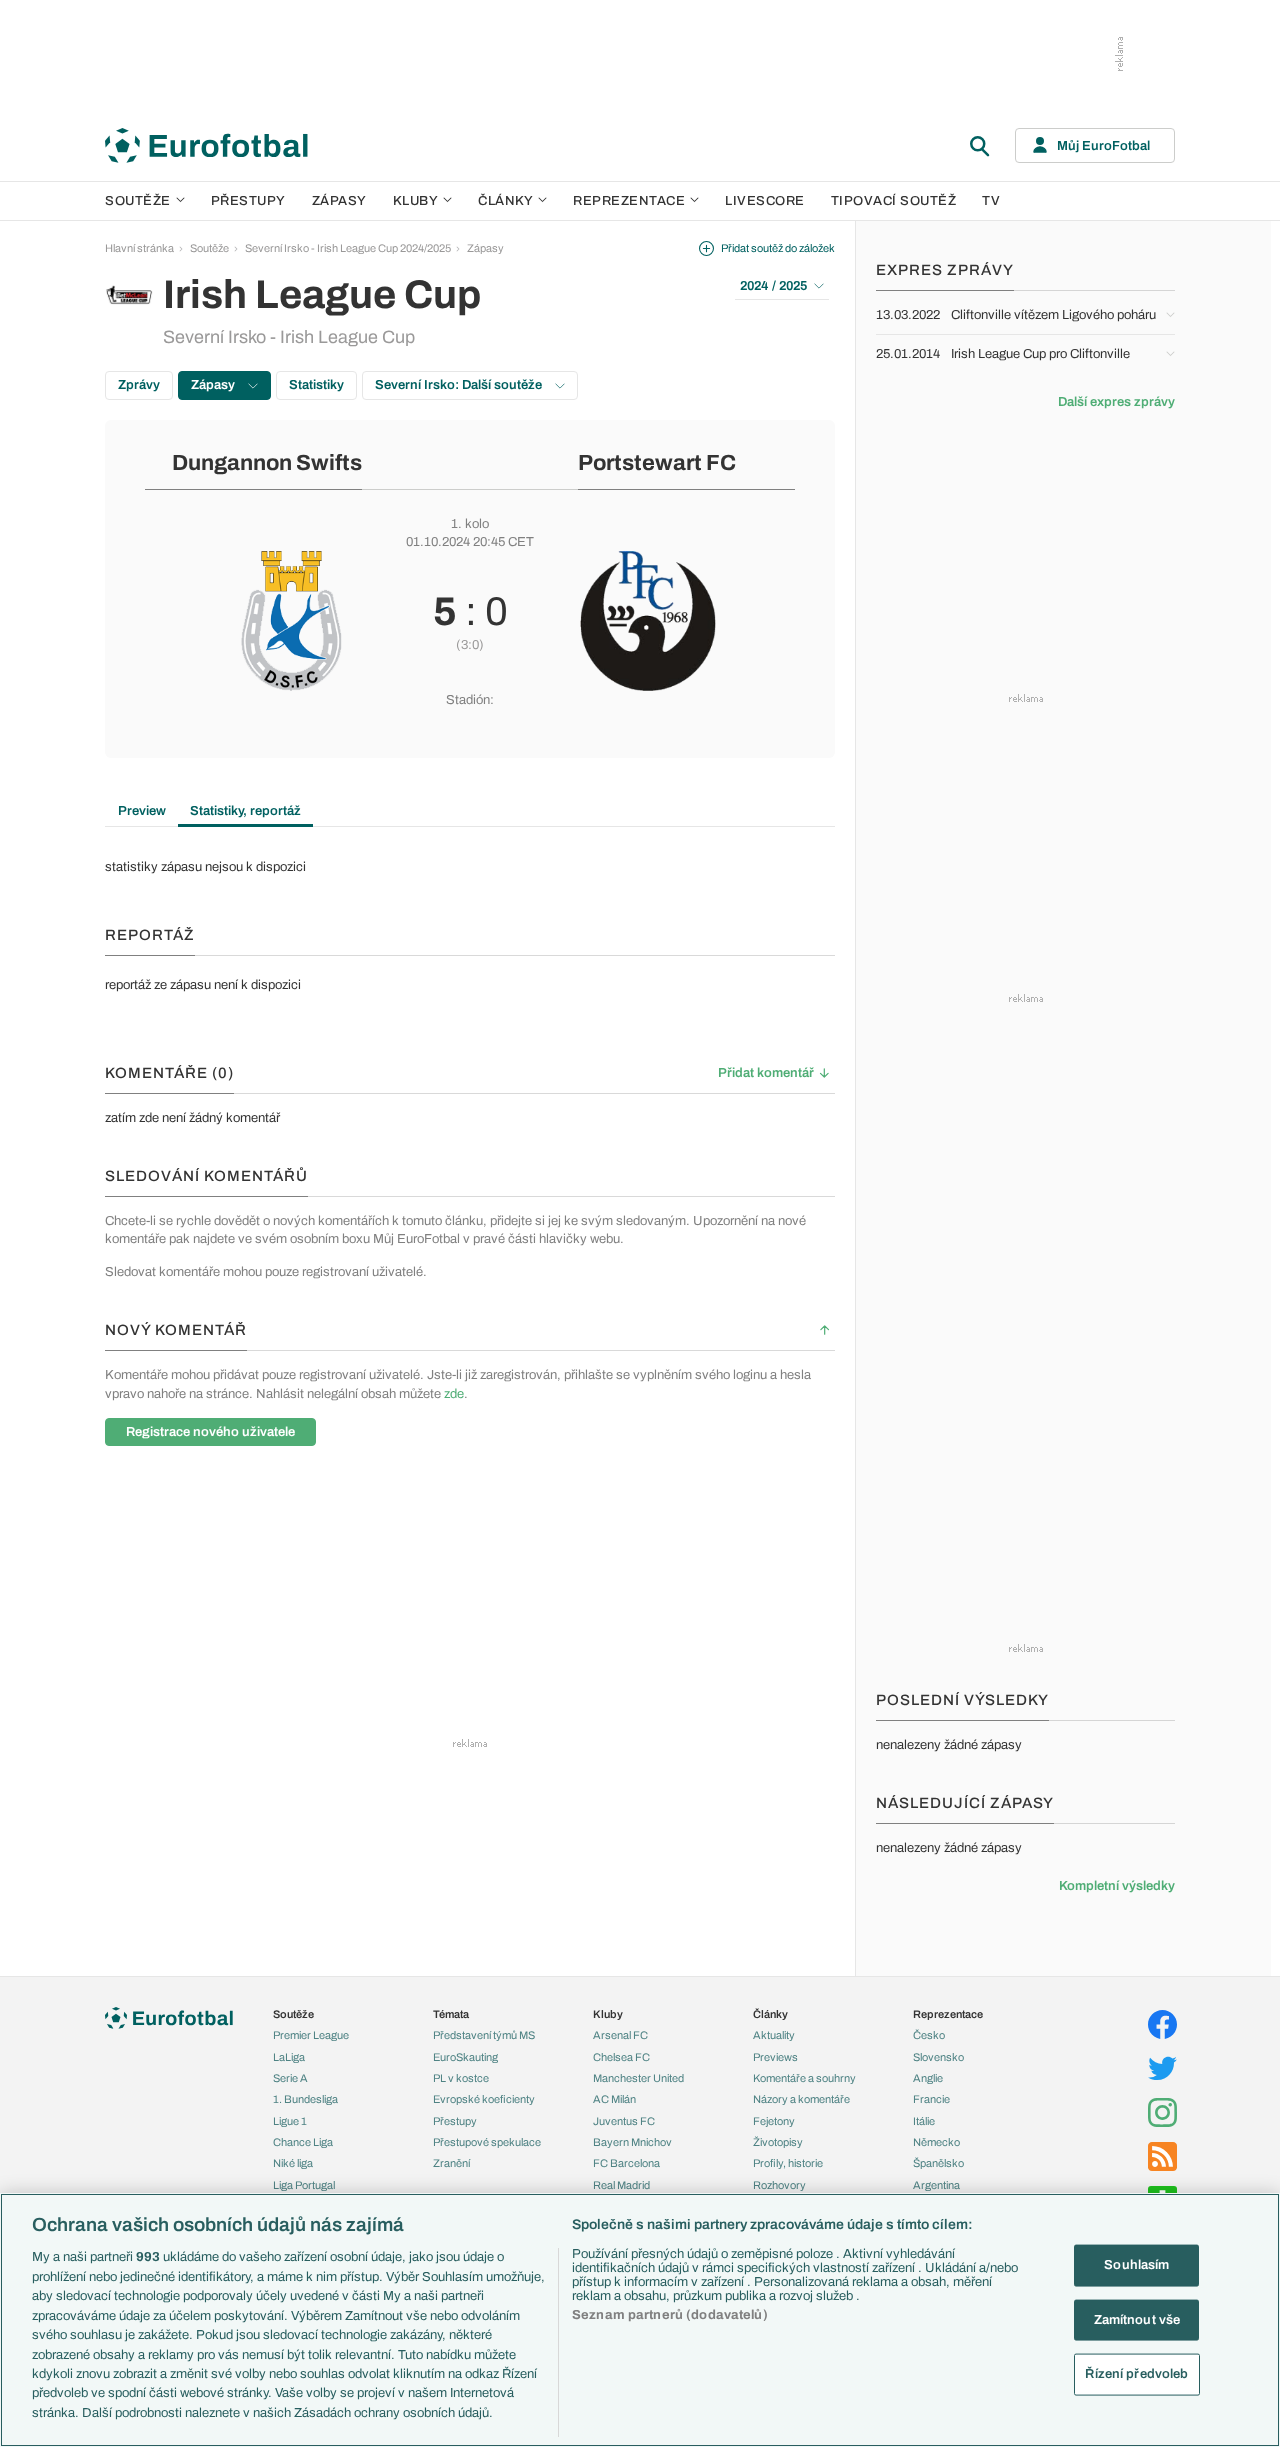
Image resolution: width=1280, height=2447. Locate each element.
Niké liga (293, 2163)
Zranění (451, 2163)
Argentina (936, 2185)
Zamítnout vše (1137, 2319)
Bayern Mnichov (632, 2142)
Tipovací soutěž (894, 201)
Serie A (290, 2078)
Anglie (928, 2078)
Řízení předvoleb (1136, 2374)
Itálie (924, 2121)
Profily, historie (788, 2163)
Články (770, 2014)
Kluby (416, 201)
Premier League (311, 2035)
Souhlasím (1136, 2265)
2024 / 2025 (773, 286)
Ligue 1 (290, 2121)
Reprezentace (629, 201)
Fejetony (774, 2121)
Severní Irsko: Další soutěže (460, 385)
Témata (451, 2014)
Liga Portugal (304, 2185)
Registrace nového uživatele (210, 1432)
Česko (929, 2035)
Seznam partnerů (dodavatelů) (670, 2315)
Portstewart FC (657, 463)
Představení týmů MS (484, 2035)
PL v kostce (461, 2078)
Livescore (765, 201)
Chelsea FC (621, 2057)
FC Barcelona (626, 2163)
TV (991, 201)
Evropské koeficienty (484, 2099)
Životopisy (778, 2142)
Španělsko (938, 2163)
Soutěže (138, 201)
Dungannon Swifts (267, 463)
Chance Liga (303, 2142)
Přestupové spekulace (487, 2142)
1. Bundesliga (305, 2099)
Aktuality (774, 2035)
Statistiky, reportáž (245, 811)
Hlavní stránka (139, 248)
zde (454, 1394)
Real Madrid (621, 2185)
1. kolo (470, 524)
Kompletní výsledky (1117, 1886)
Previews (775, 2057)
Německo (936, 2142)
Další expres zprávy (1116, 402)
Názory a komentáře (801, 2099)
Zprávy (139, 385)
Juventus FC (624, 2121)
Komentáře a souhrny (804, 2078)
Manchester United (638, 2078)
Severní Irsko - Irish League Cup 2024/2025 (348, 248)
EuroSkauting (465, 2057)
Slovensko (938, 2057)
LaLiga (289, 2057)
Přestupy (248, 201)
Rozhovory (779, 2185)
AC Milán (614, 2099)
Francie (931, 2099)
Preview (142, 811)
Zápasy (339, 201)
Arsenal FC (620, 2035)
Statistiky (316, 385)
